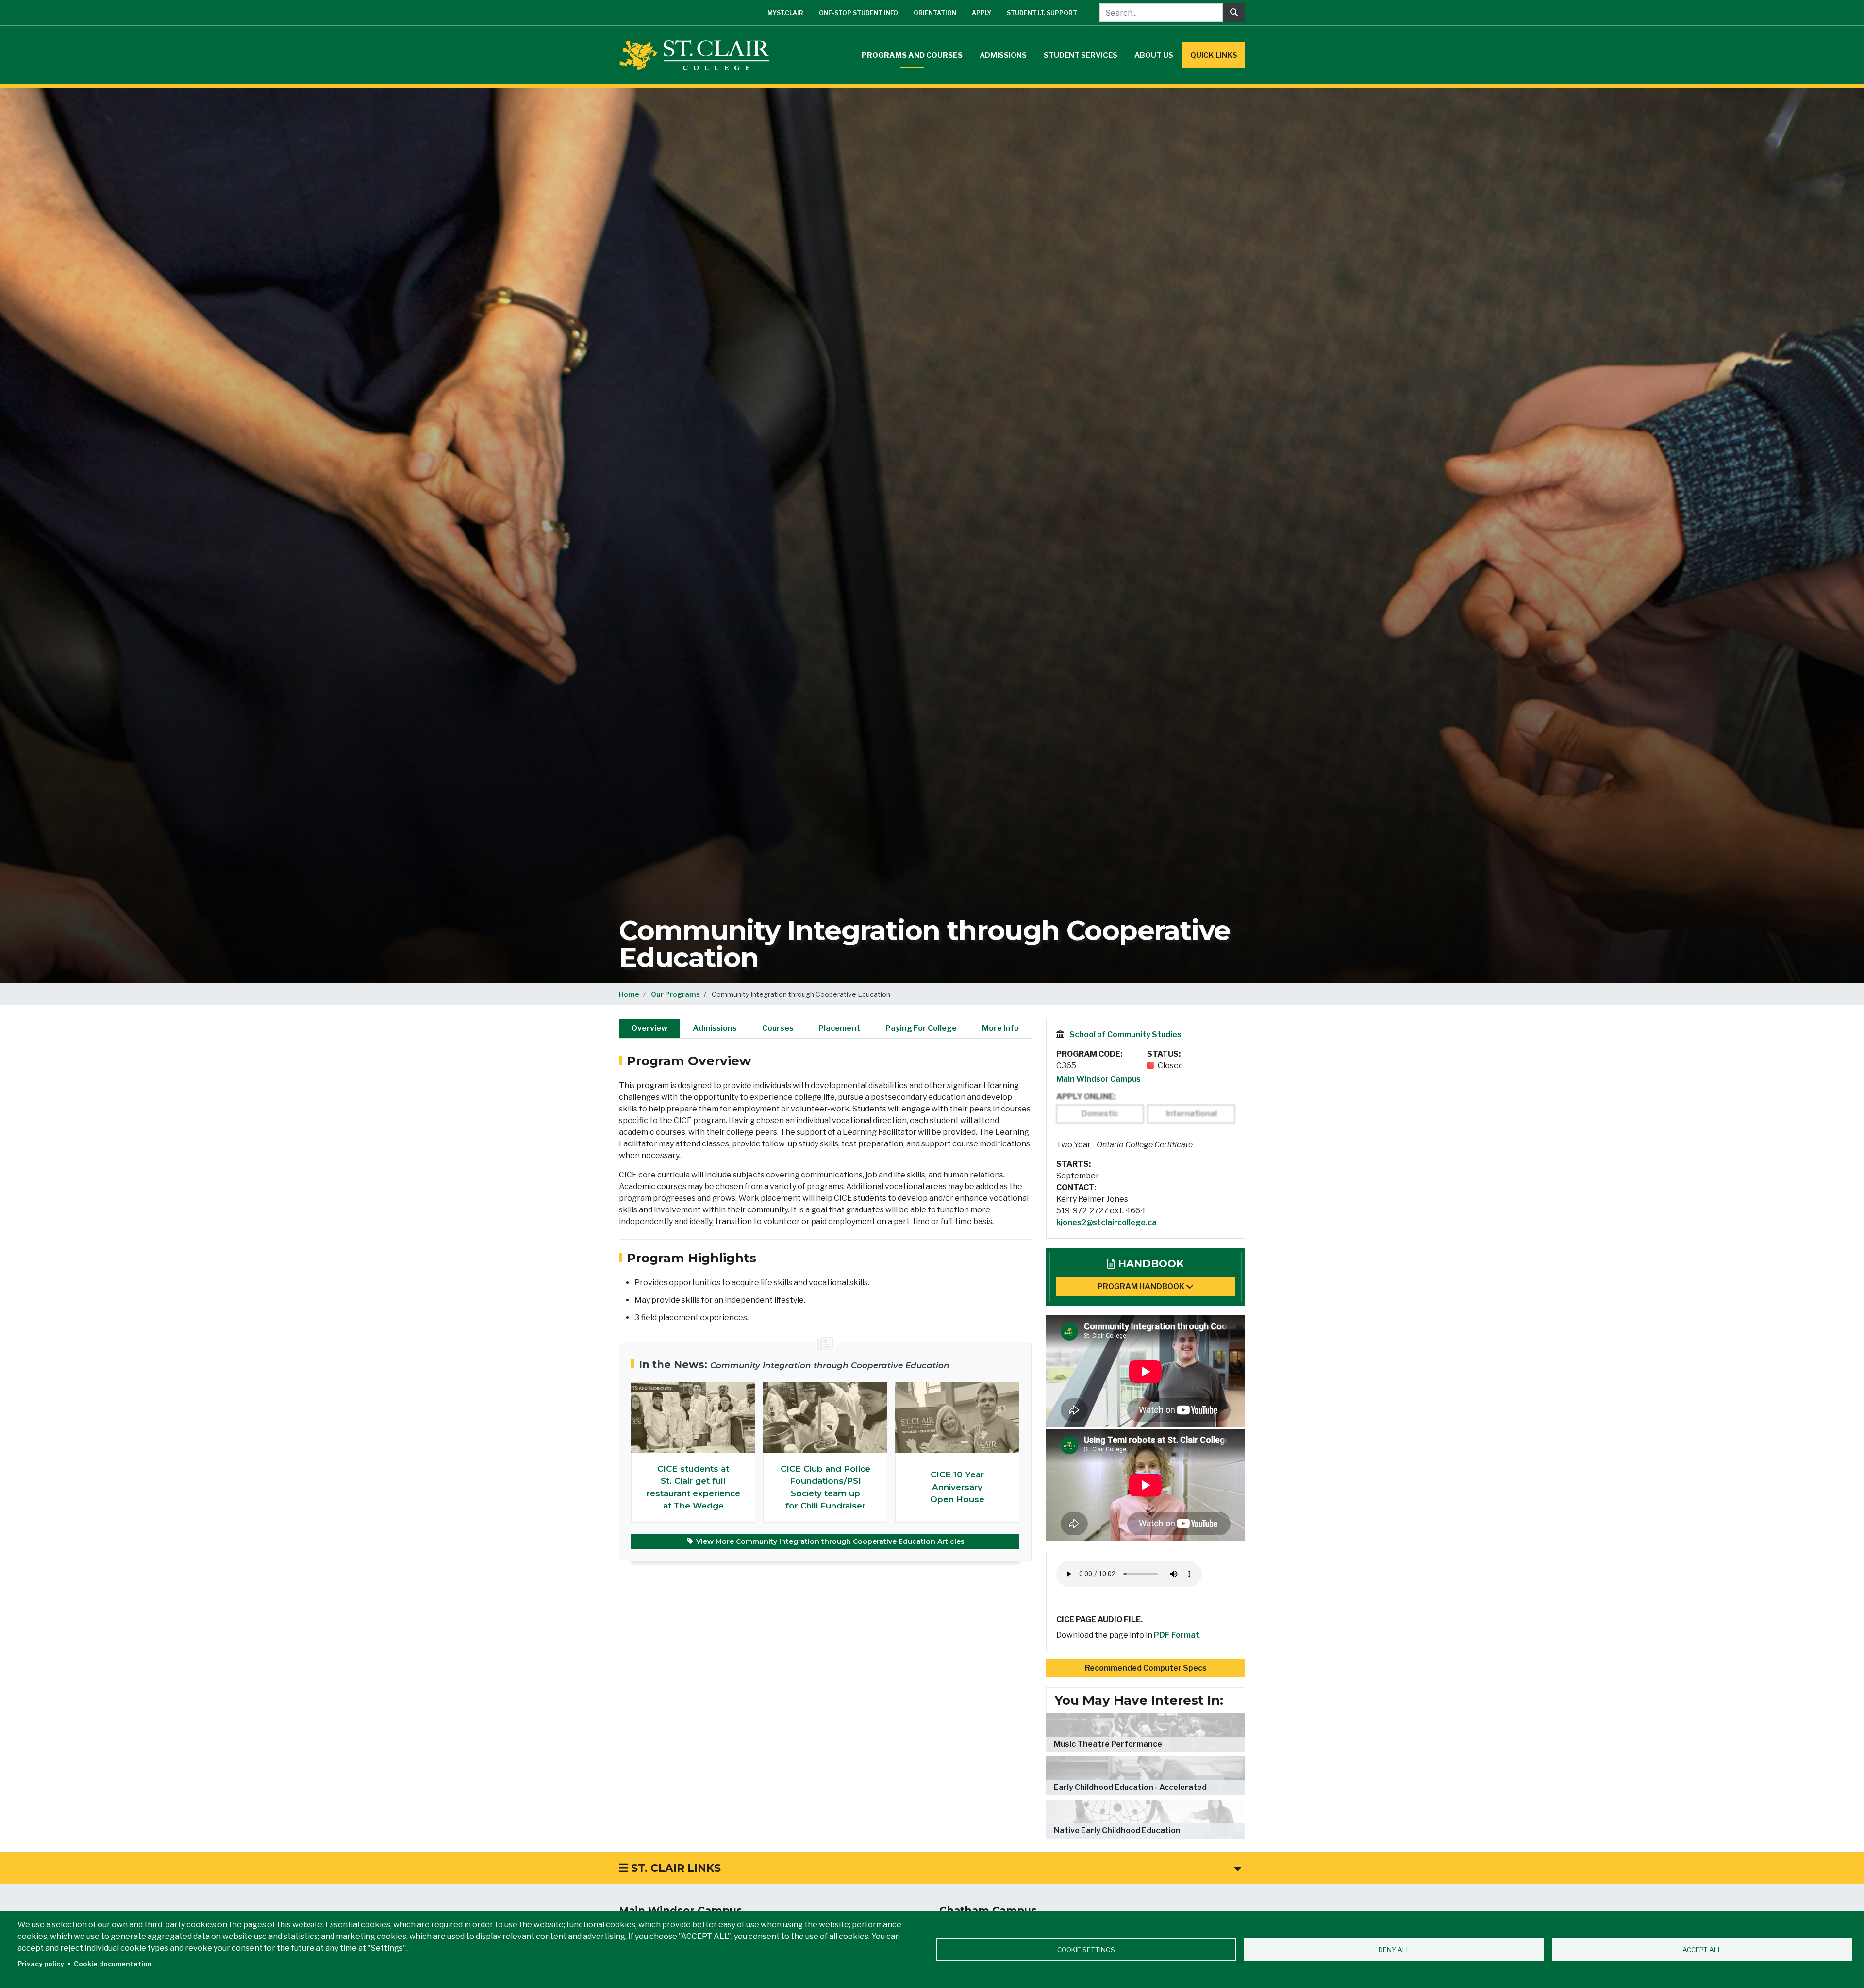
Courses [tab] (778, 1028)
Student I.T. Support (1042, 13)
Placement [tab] (839, 1028)
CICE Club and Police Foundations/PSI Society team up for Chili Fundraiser (825, 1487)
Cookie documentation (113, 1964)
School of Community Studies (1125, 1035)
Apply (982, 13)
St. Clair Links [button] (674, 1868)
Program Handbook (1142, 1286)
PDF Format (1177, 1635)
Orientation (935, 13)
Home (629, 994)
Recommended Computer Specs (1146, 1668)
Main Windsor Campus (1098, 1079)
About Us (1154, 55)
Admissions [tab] (715, 1028)
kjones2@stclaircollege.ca (1107, 1222)
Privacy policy (41, 1964)
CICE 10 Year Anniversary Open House (957, 1487)
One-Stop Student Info (858, 13)
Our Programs (675, 994)
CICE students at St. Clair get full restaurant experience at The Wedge (693, 1487)
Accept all (1702, 1950)
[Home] (698, 55)
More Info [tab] (1000, 1028)
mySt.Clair (785, 13)
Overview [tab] (649, 1028)
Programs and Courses (912, 55)
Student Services (1081, 55)
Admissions (1003, 55)
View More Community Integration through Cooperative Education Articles (829, 1541)
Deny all (1394, 1950)
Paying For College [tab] (921, 1028)
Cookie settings (1086, 1950)
